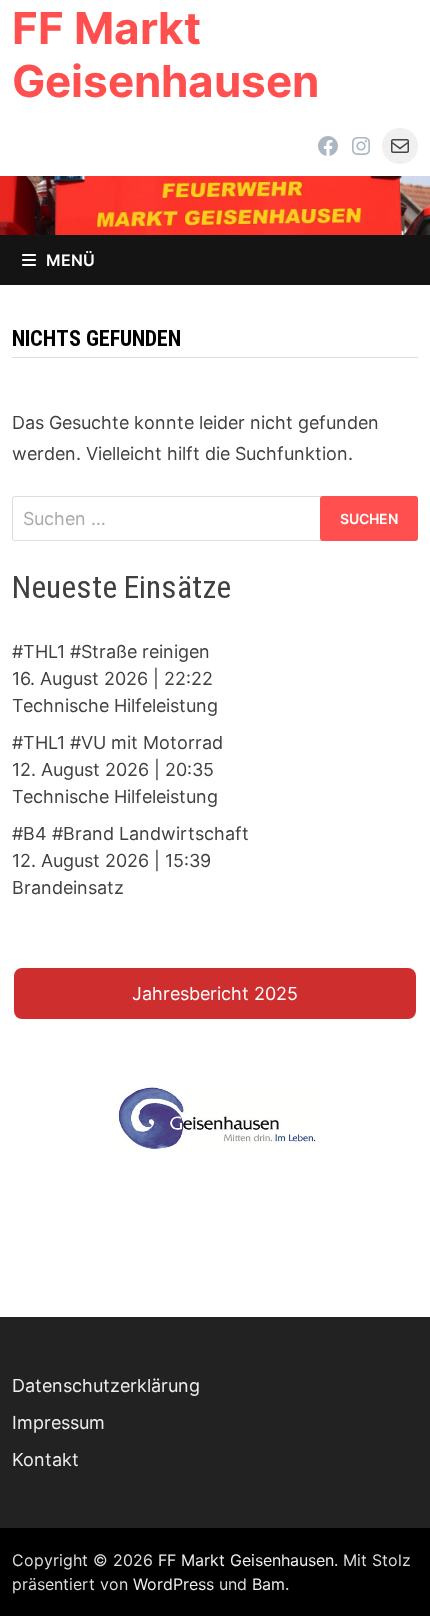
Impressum (58, 1422)
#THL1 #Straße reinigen (111, 651)
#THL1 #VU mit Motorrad (117, 742)
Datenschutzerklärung (106, 1385)
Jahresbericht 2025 (215, 993)
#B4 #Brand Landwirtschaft (130, 833)
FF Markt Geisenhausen (165, 54)
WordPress (173, 1584)
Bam (268, 1584)
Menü (70, 260)
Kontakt (45, 1459)
